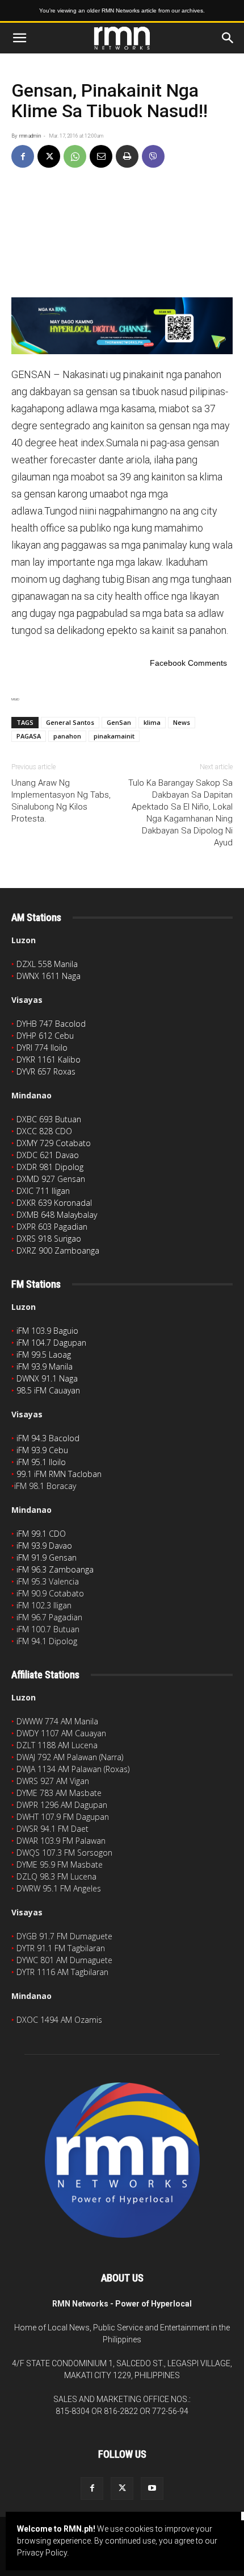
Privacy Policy (42, 2553)
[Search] (228, 38)
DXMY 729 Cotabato (54, 1143)
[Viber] (153, 156)
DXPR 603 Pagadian (52, 1227)
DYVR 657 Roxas (46, 1071)
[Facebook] (23, 156)
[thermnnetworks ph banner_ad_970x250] (122, 326)
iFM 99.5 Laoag (44, 1355)
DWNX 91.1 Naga (47, 1378)
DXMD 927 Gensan (51, 1179)
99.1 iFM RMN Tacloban (59, 1474)
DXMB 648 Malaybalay (57, 1215)
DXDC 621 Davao (48, 1155)
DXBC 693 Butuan (49, 1119)
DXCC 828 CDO (44, 1131)
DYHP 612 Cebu (45, 1036)
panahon (67, 736)
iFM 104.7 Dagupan (51, 1343)
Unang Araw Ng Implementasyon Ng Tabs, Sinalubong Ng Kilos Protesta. (61, 801)
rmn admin (30, 136)
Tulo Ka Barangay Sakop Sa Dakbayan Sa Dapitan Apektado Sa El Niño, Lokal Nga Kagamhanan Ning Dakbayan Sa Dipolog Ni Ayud (180, 813)
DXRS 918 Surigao (49, 1239)
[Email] (101, 156)
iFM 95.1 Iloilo (41, 1462)
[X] (49, 156)
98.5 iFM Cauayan (48, 1390)
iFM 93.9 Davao (44, 1546)
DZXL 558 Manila (47, 964)
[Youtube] (152, 2488)
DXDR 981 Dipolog (50, 1167)
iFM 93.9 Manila (45, 1366)
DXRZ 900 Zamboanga (58, 1250)
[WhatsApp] (75, 156)
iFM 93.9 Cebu (42, 1450)
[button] (19, 38)
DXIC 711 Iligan (43, 1191)
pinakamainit (114, 736)
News (182, 722)
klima (152, 722)
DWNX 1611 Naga (49, 976)
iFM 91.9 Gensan (47, 1557)
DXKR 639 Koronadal (54, 1203)
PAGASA (29, 736)
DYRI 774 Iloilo (42, 1048)
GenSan (119, 722)
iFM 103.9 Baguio (47, 1331)
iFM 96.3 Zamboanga (55, 1569)
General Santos (70, 722)
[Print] (127, 156)
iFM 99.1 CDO (41, 1534)
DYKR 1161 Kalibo (49, 1059)
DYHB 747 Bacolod (51, 1024)
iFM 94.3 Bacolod (48, 1438)
